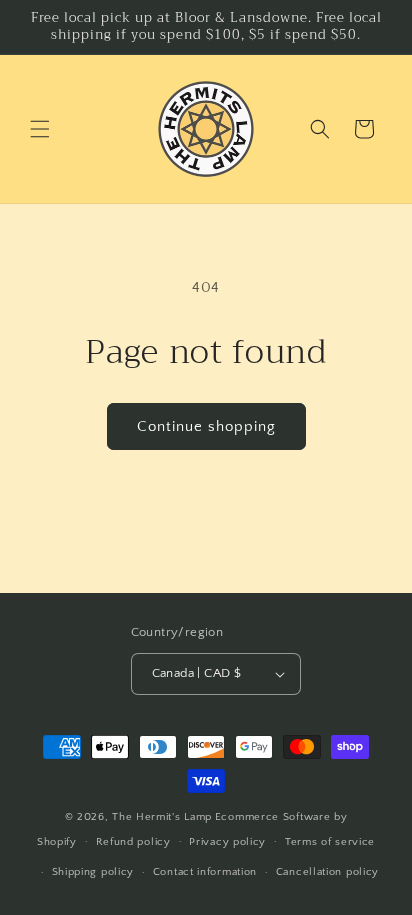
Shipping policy (93, 872)
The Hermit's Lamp (162, 817)
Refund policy (133, 842)
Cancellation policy (327, 872)
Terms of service (330, 842)
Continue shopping (206, 426)
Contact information (205, 872)
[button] (40, 129)
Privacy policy (227, 842)
